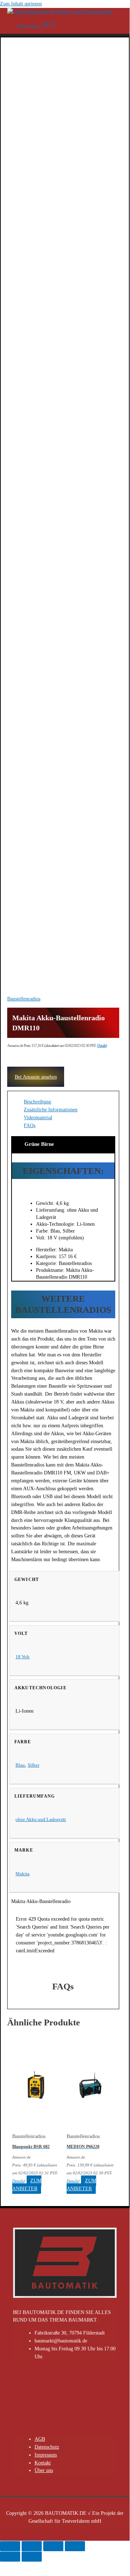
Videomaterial (38, 1118)
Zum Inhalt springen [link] (21, 4)
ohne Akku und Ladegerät (41, 1819)
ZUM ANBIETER (27, 2185)
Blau (20, 1765)
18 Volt (23, 1657)
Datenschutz (47, 2447)
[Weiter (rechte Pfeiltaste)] (32, 2557)
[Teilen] (32, 2546)
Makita (23, 1874)
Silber (33, 1765)
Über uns (44, 2470)
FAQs (30, 1126)
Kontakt (43, 2463)
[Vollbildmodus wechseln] (53, 2546)
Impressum (46, 2455)
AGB (40, 2439)
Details (102, 1045)
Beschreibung (37, 1102)
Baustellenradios (24, 999)
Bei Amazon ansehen (36, 1077)
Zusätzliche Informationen (51, 1110)
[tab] (70, 1102)
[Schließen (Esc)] (10, 2546)
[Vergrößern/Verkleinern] (75, 2546)
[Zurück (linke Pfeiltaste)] (10, 2557)
